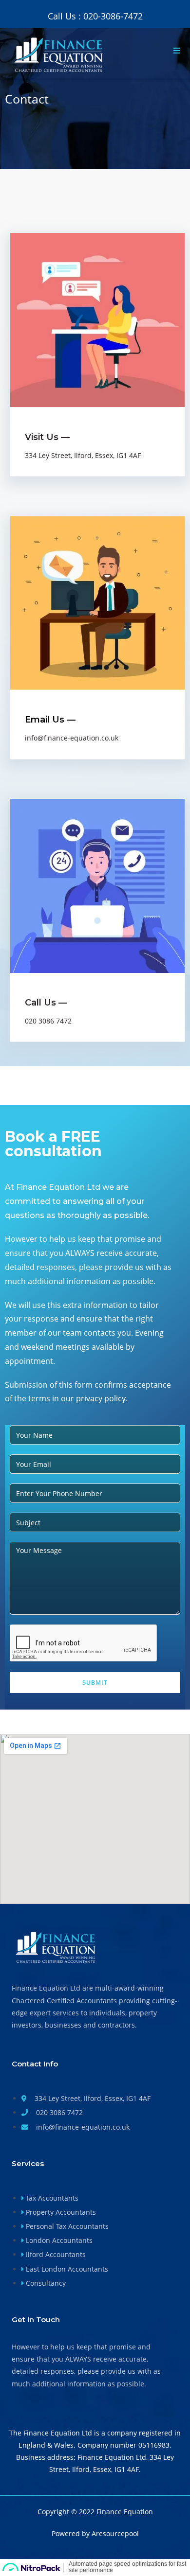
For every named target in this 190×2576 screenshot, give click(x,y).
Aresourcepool (115, 2533)
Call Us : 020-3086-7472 (95, 16)
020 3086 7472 (48, 1021)
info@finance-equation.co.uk (72, 738)
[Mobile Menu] (177, 51)
